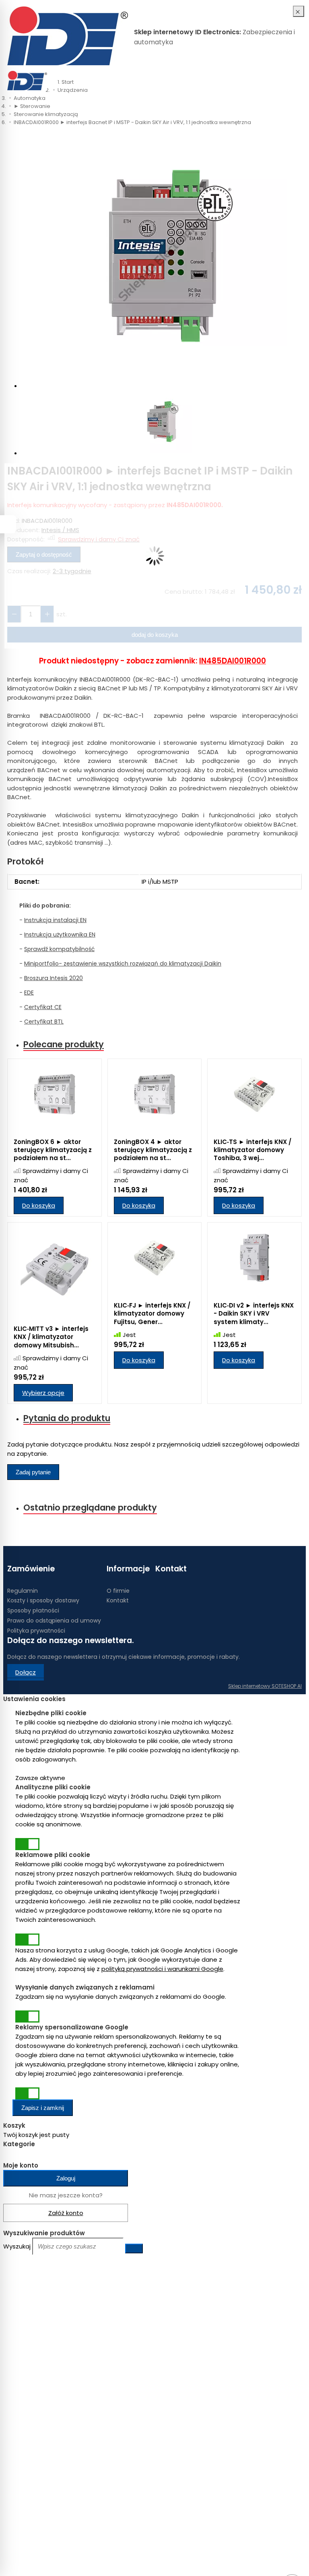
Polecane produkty (64, 1044)
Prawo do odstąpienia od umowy (54, 1621)
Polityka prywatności (36, 1631)
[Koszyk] (290, 81)
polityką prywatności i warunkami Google (162, 1969)
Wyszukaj (17, 2246)
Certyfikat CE (43, 1007)
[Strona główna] (68, 37)
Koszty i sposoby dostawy (43, 1600)
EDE (29, 993)
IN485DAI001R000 (233, 661)
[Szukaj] (298, 81)
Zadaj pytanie (33, 1472)
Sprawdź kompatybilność (59, 949)
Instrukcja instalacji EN (55, 920)
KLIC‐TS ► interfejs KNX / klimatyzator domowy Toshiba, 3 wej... (252, 1150)
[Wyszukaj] (134, 2249)
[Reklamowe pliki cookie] (27, 1940)
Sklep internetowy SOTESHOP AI (265, 1686)
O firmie (118, 1591)
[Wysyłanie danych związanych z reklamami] (27, 2016)
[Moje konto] (282, 81)
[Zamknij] (299, 11)
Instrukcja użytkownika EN (60, 935)
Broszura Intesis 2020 (54, 978)
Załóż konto (66, 2213)
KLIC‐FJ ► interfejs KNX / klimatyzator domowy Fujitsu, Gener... (152, 1314)
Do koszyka (39, 1205)
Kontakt (118, 1600)
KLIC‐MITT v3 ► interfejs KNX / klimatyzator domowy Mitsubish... (51, 1337)
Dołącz (26, 1672)
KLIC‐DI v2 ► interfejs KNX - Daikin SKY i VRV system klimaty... (254, 1314)
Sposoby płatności (33, 1610)
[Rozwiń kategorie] (56, 76)
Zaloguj (66, 2178)
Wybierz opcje (43, 1393)
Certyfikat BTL (44, 1022)
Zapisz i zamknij (43, 2108)
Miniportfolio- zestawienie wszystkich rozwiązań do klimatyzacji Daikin (123, 964)
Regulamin (23, 1591)
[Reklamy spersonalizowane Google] (27, 2093)
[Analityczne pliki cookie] (27, 1844)
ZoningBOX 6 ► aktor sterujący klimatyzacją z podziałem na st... (53, 1150)
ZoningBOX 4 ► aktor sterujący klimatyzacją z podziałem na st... (153, 1150)
